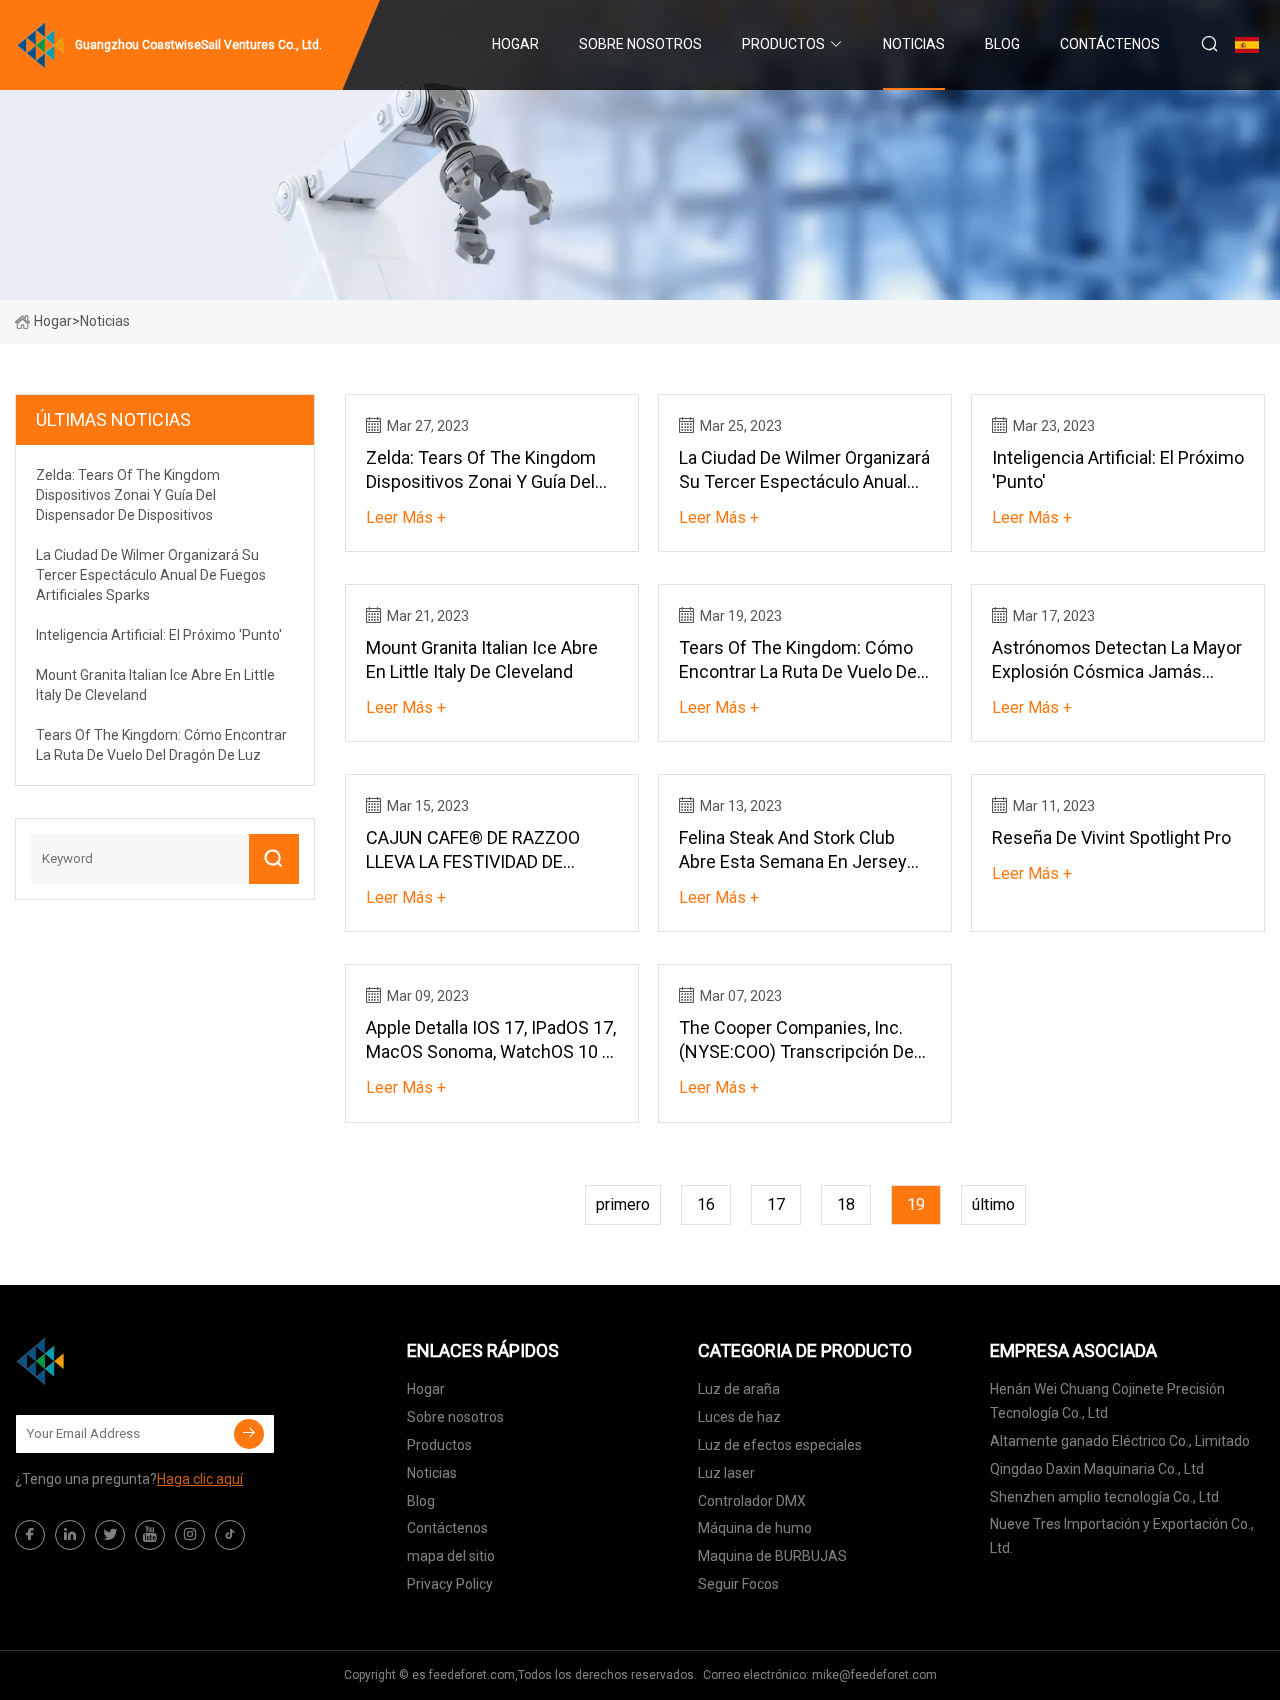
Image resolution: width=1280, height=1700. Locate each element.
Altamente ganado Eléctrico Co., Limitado (1120, 1441)
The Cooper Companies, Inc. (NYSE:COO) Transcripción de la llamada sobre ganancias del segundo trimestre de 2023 (804, 1040)
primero (623, 1204)
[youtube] (150, 1535)
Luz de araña (739, 1389)
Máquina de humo (755, 1528)
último (993, 1204)
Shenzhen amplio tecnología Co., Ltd (1104, 1497)
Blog (1002, 44)
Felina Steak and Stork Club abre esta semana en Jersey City (793, 850)
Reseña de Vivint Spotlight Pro (1111, 837)
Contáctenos (1110, 44)
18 (846, 1204)
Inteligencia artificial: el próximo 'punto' (1118, 469)
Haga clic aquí (200, 1479)
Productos (783, 44)
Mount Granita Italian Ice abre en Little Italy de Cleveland (482, 659)
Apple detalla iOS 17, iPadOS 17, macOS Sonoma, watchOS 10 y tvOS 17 (491, 1040)
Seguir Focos (738, 1584)
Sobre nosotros (640, 44)
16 (706, 1204)
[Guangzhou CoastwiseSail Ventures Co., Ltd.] (115, 1361)
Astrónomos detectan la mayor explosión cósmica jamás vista (1117, 660)
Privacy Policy (450, 1584)
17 (776, 1204)
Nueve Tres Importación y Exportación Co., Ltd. (1122, 1536)
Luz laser (726, 1473)
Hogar (515, 44)
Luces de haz (739, 1417)
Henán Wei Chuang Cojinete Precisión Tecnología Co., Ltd (1107, 1401)
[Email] (249, 1434)
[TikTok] (230, 1535)
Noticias (914, 44)
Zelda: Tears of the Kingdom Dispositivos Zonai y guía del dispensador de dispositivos (481, 470)
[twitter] (110, 1535)
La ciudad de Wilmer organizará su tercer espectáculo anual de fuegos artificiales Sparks (804, 470)
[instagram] (190, 1535)
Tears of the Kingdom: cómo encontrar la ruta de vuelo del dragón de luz (800, 660)
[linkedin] (70, 1535)
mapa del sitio (451, 1556)
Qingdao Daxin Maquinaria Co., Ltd (1097, 1469)
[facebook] (30, 1535)
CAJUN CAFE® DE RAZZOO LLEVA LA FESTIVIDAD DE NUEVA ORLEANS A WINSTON (484, 850)
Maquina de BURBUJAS (772, 1556)
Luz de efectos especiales (780, 1445)
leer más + (406, 517)
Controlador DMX (752, 1501)
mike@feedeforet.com (874, 1675)
